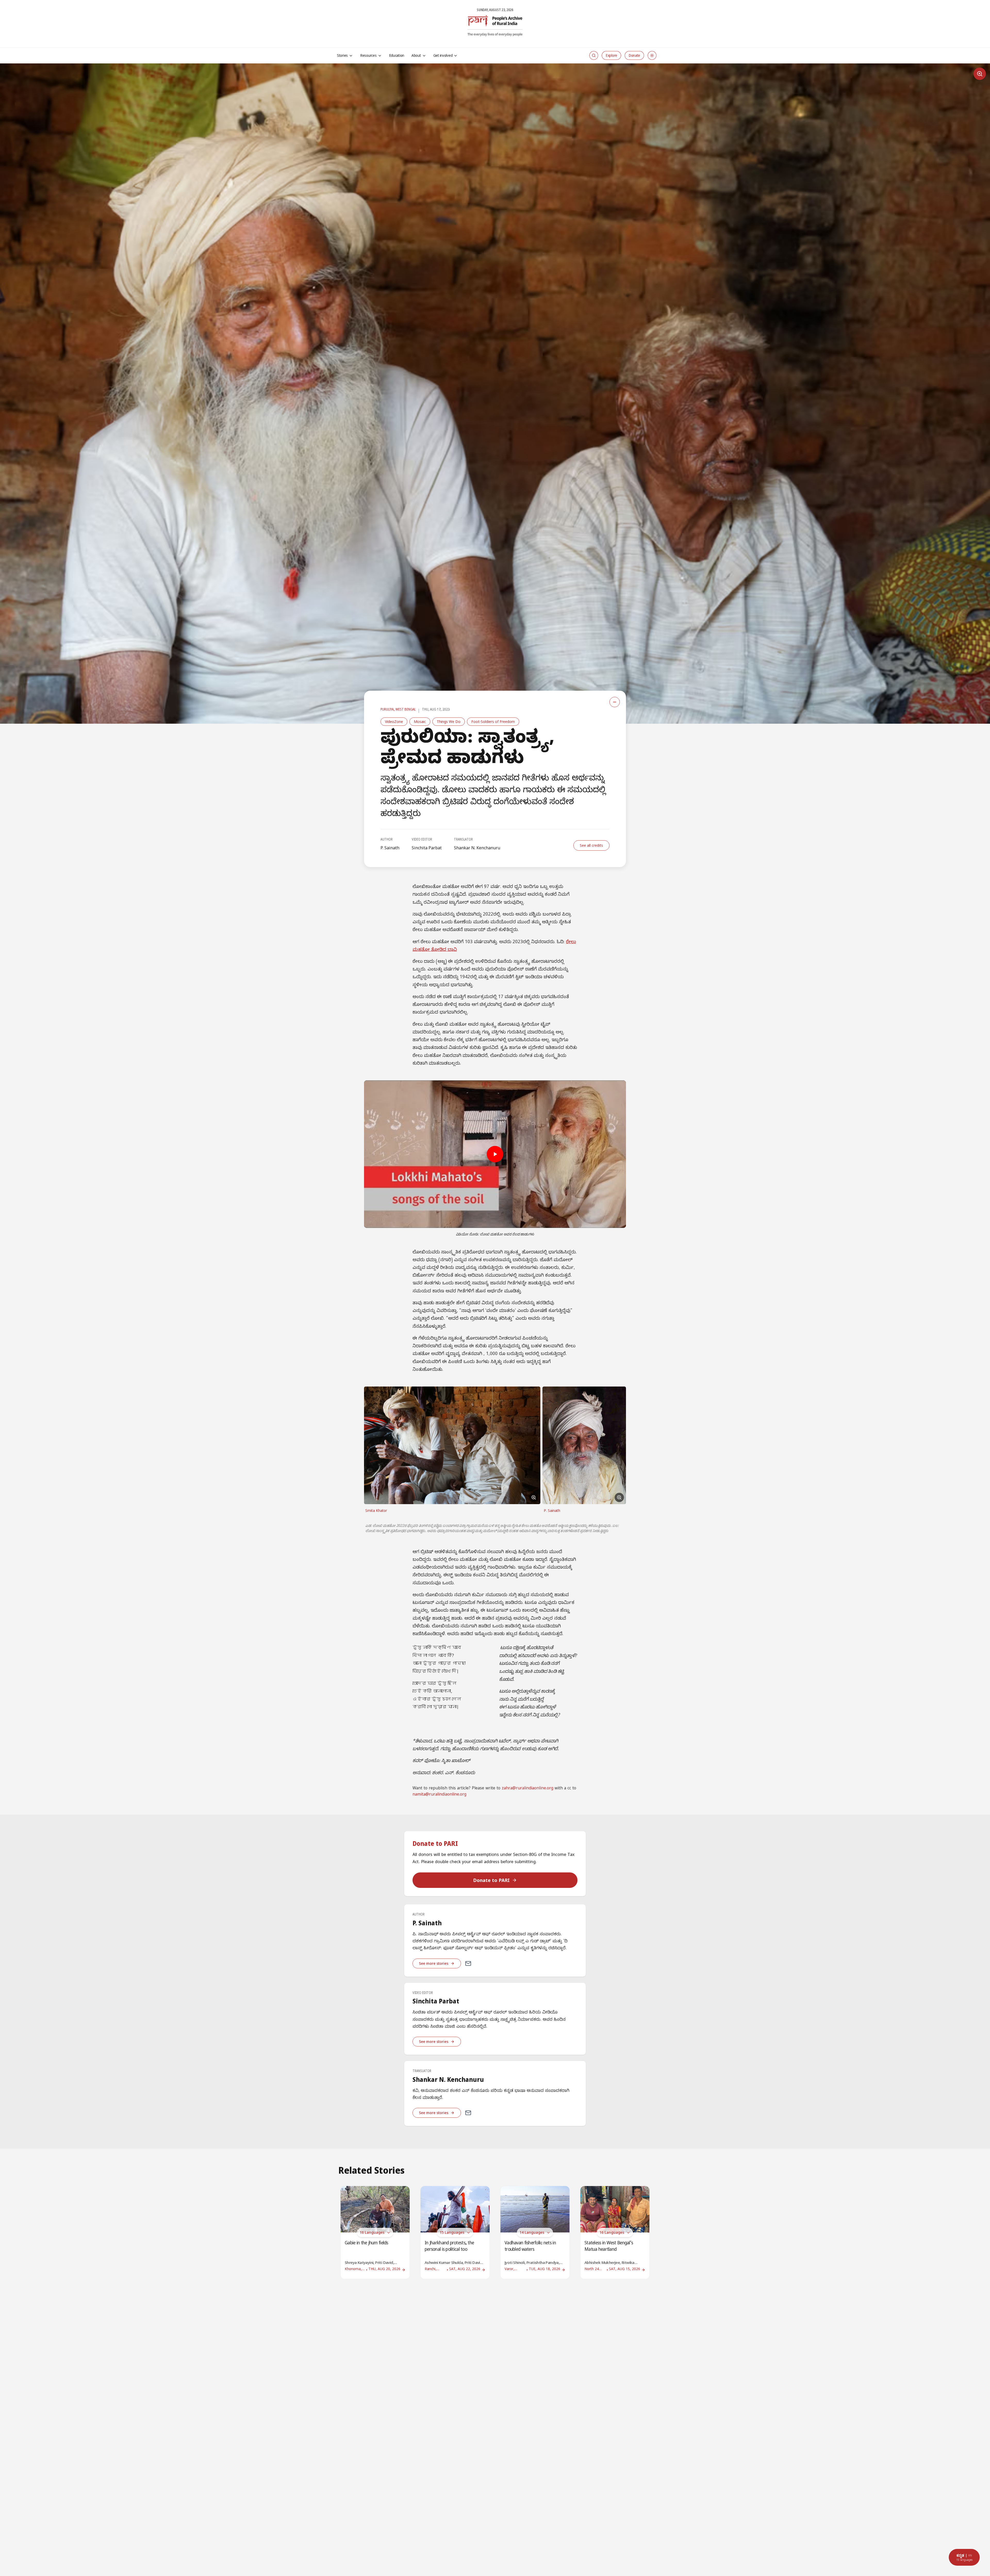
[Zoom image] (980, 74)
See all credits (591, 845)
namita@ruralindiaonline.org (439, 1795)
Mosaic (420, 722)
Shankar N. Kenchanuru (477, 848)
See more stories (434, 1963)
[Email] (468, 1963)
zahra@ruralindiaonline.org (527, 1789)
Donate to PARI (491, 1880)
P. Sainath (390, 848)
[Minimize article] (615, 702)
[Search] (594, 55)
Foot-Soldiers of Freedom (493, 722)
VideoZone (394, 722)
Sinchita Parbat (427, 848)
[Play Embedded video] (495, 1154)
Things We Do (449, 722)
